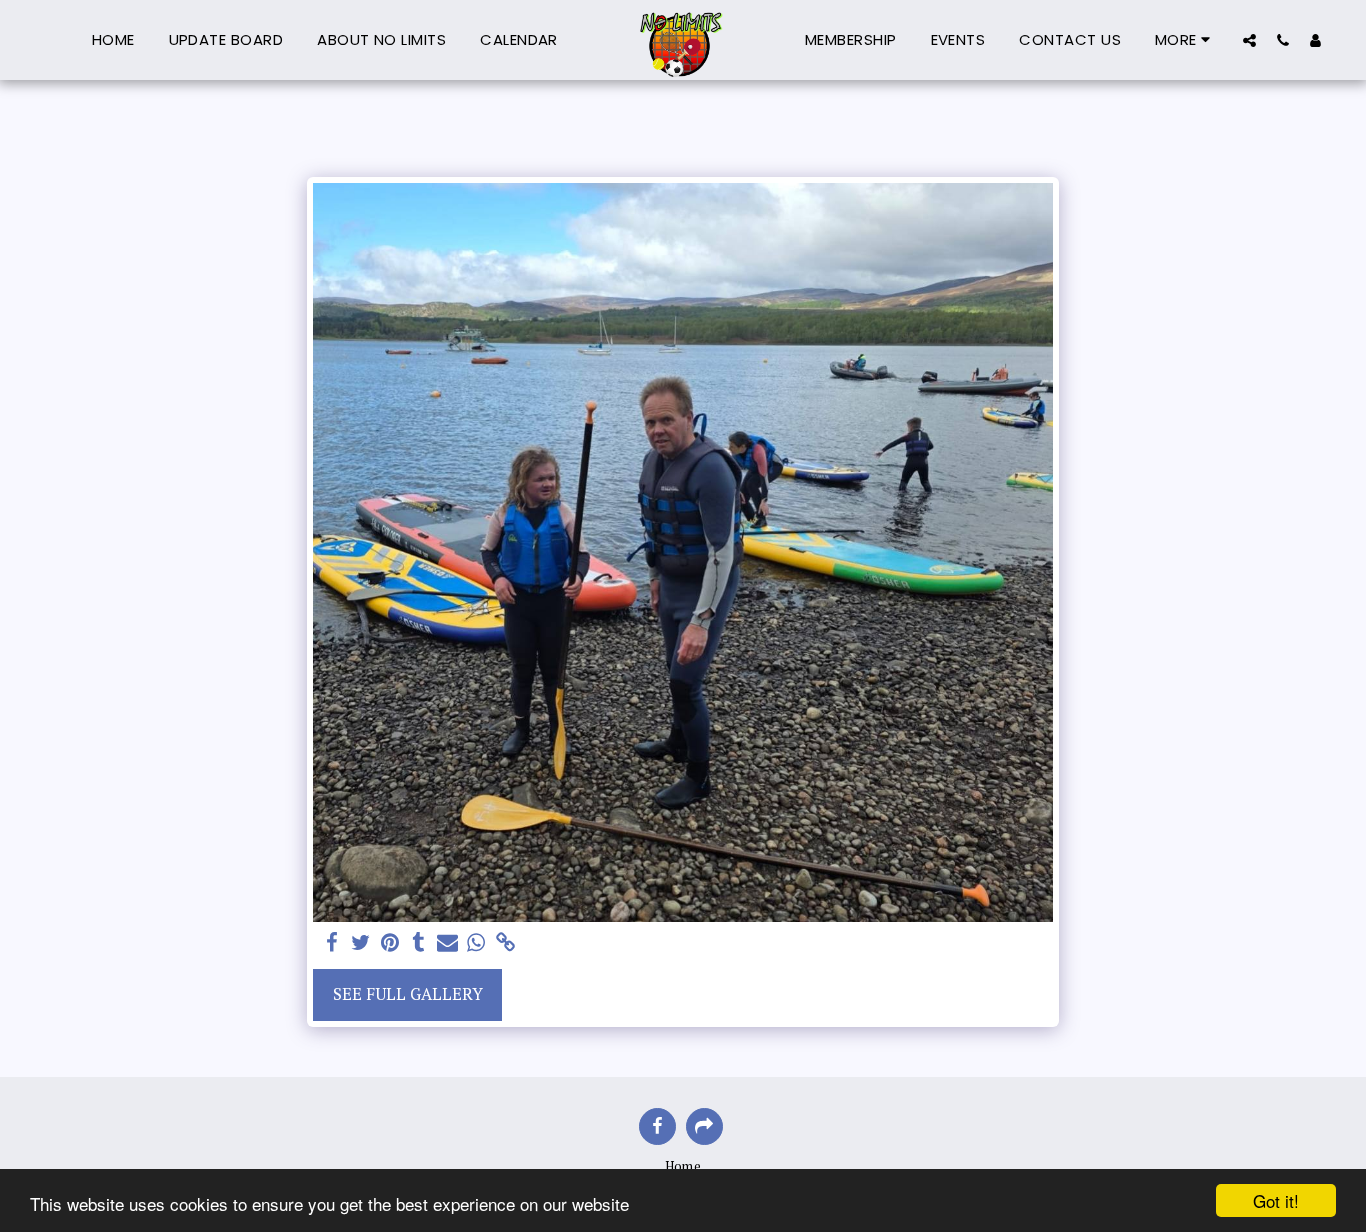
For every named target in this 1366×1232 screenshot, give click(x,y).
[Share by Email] (447, 943)
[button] (1249, 40)
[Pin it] (389, 943)
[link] (505, 943)
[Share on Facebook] (332, 943)
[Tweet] (361, 943)
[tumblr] (418, 943)
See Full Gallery (408, 994)
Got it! (1276, 1200)
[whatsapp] (476, 943)
